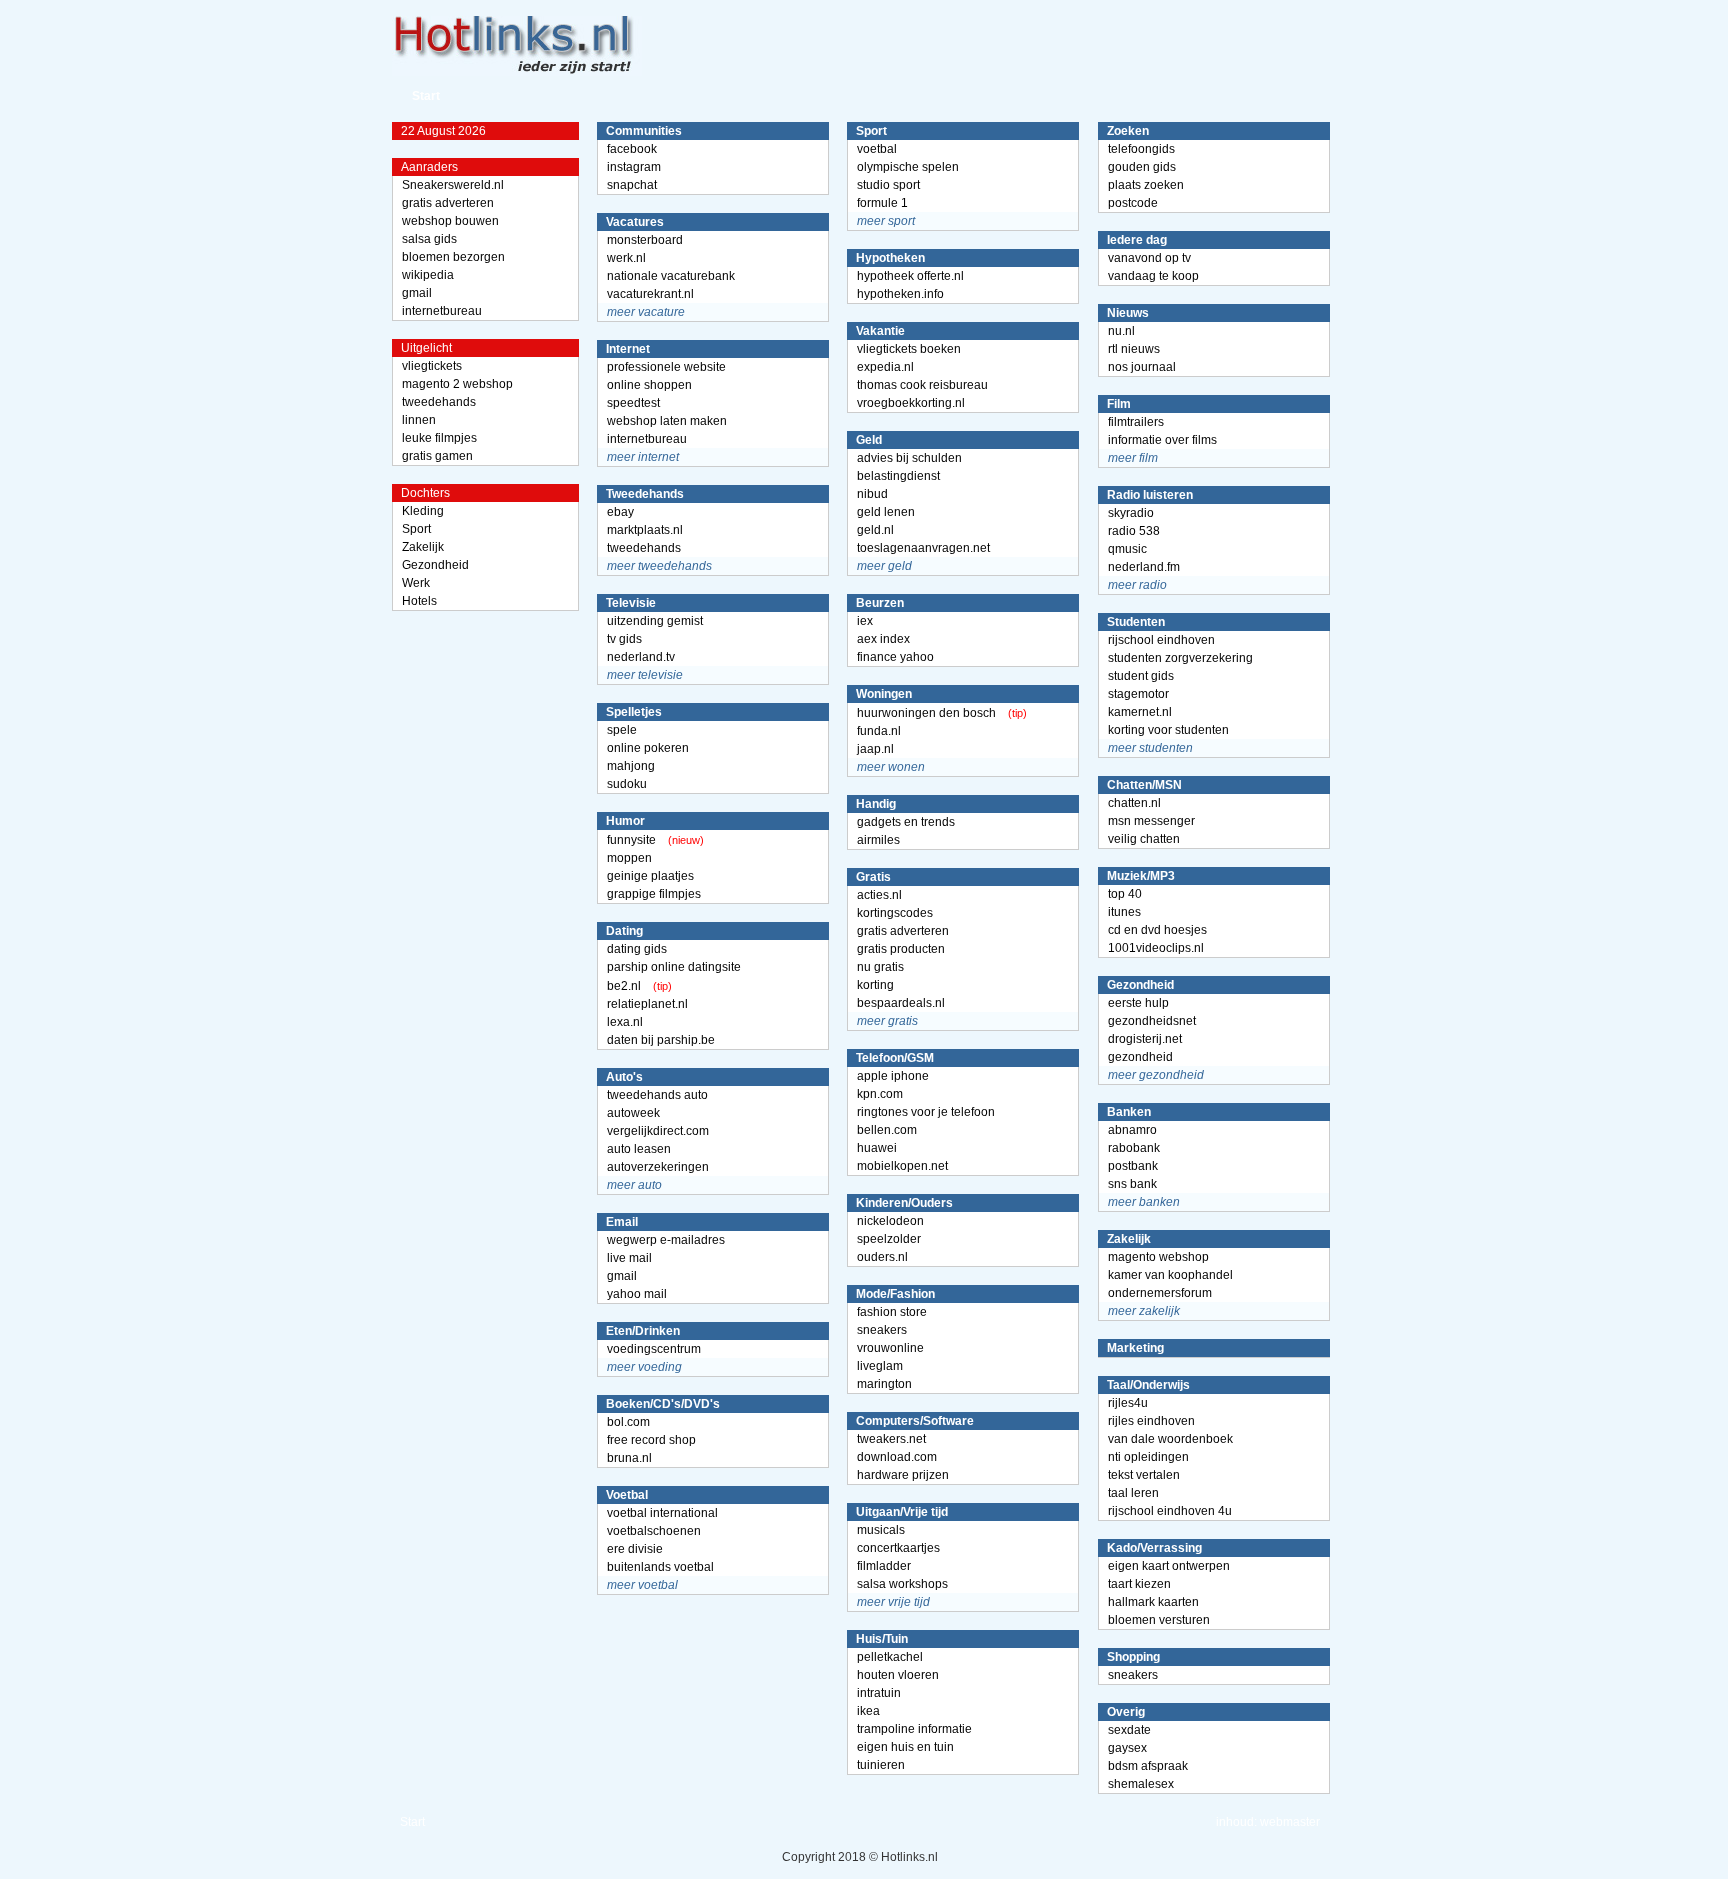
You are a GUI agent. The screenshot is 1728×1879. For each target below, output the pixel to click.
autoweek (633, 1113)
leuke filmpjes (439, 438)
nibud (872, 494)
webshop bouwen (450, 221)
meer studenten (1150, 748)
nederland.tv (641, 657)
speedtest (633, 403)
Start (426, 96)
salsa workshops (902, 1584)
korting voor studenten (1168, 730)
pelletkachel (890, 1657)
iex (865, 621)
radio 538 (1134, 531)
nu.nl (1121, 331)
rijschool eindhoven (1161, 640)
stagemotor (1138, 694)
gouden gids (1142, 167)
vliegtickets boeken (909, 349)
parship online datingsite (674, 967)
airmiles (878, 840)
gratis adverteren (448, 203)
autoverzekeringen (658, 1167)
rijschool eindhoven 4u (1170, 1511)
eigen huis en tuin (905, 1747)
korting (875, 985)
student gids (1141, 676)
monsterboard (645, 240)
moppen (629, 858)
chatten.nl (1134, 803)
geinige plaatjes (650, 876)
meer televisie (645, 675)
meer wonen (891, 767)
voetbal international (662, 1513)
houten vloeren (898, 1675)
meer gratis (887, 1021)
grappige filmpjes (654, 894)
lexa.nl (625, 1022)
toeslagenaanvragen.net (923, 548)
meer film (1133, 458)
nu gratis (880, 967)
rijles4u (1128, 1403)
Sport (416, 529)
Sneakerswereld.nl (453, 185)
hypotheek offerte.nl (910, 276)
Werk (416, 583)
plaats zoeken (1146, 185)
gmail (417, 293)
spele (622, 730)
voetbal (877, 149)
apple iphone (893, 1076)
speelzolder (889, 1239)
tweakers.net (891, 1439)
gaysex (1127, 1748)
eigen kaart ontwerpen (1169, 1566)
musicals (881, 1530)
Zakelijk (423, 547)
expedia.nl (885, 367)
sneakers (882, 1330)
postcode (1133, 203)
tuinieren (881, 1765)
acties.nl (879, 895)
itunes (1124, 912)
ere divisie (635, 1549)
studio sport (888, 185)
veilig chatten (1144, 839)
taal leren (1133, 1493)
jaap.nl (875, 749)
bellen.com (887, 1130)
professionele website (666, 367)
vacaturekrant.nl (650, 294)
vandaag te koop (1153, 276)
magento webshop (1158, 1257)
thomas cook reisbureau (922, 385)
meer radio (1137, 585)
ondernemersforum (1160, 1293)
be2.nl (624, 986)
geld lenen (886, 512)
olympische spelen (908, 167)
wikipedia (428, 275)
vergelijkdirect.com (658, 1131)
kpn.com (880, 1094)
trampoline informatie (914, 1729)
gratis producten (901, 949)
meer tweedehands (659, 566)
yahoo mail (637, 1294)
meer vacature (646, 312)
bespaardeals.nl (901, 1003)
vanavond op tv (1149, 258)
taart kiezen (1139, 1584)
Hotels (419, 601)
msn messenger (1151, 821)
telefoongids (1141, 149)
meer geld (884, 566)
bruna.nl (629, 1458)
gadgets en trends (906, 822)
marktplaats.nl (645, 530)
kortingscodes (895, 913)
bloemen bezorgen (453, 257)
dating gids (637, 949)
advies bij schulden (909, 458)
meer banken (1144, 1202)
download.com (897, 1457)
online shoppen (649, 385)
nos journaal (1142, 367)
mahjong (631, 766)
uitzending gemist (655, 621)
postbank (1133, 1166)
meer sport (886, 221)
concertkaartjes (898, 1548)
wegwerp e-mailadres (666, 1240)
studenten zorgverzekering (1180, 658)
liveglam (880, 1366)
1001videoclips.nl (1156, 948)
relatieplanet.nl (647, 1004)
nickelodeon (890, 1221)
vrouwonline (890, 1348)
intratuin (879, 1693)
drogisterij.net (1145, 1039)
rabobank (1134, 1148)
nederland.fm (1144, 567)
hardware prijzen (903, 1475)
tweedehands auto (657, 1095)
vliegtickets (432, 366)
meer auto (634, 1185)
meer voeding (644, 1367)
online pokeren (648, 748)
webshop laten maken (667, 421)
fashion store (892, 1312)
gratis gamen (437, 456)
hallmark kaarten (1153, 1602)
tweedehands (439, 402)
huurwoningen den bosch (926, 713)
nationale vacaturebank (671, 276)
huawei (877, 1148)
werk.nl (626, 258)
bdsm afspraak (1148, 1766)
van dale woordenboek (1170, 1439)
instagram (634, 167)
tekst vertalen (1144, 1475)
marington (884, 1384)
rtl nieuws (1134, 349)
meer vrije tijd (893, 1602)
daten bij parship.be (661, 1040)
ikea (868, 1711)
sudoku (627, 784)
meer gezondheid (1156, 1075)
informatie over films (1162, 440)
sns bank (1132, 1184)
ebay (620, 512)
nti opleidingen (1148, 1457)
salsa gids (429, 239)
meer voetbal (642, 1585)
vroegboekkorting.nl (911, 403)
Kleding (423, 511)
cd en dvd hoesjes (1157, 930)
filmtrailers (1136, 422)
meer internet (643, 457)
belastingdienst (898, 476)
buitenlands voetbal (660, 1567)
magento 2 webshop (457, 384)
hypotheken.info (900, 294)
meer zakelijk (1144, 1311)
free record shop (651, 1440)
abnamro (1132, 1130)
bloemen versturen (1159, 1620)
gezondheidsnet (1152, 1021)
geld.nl (875, 530)
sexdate (1129, 1730)
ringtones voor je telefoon (926, 1112)
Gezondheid (435, 565)
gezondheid (1140, 1057)
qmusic (1127, 549)
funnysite (631, 840)
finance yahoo (895, 657)
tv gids (624, 639)
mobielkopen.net (902, 1166)
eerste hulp (1138, 1003)
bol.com (628, 1422)
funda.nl (879, 731)
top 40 (1125, 894)
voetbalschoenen (654, 1531)
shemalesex (1141, 1784)
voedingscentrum (654, 1349)
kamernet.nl (1140, 712)
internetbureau (442, 311)
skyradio (1131, 513)
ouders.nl (882, 1257)
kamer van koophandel (1170, 1275)
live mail (629, 1258)
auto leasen (639, 1149)
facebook (632, 149)
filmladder (884, 1566)
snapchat (632, 185)
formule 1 (882, 203)
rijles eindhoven (1151, 1421)
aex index (883, 639)
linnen (419, 420)
